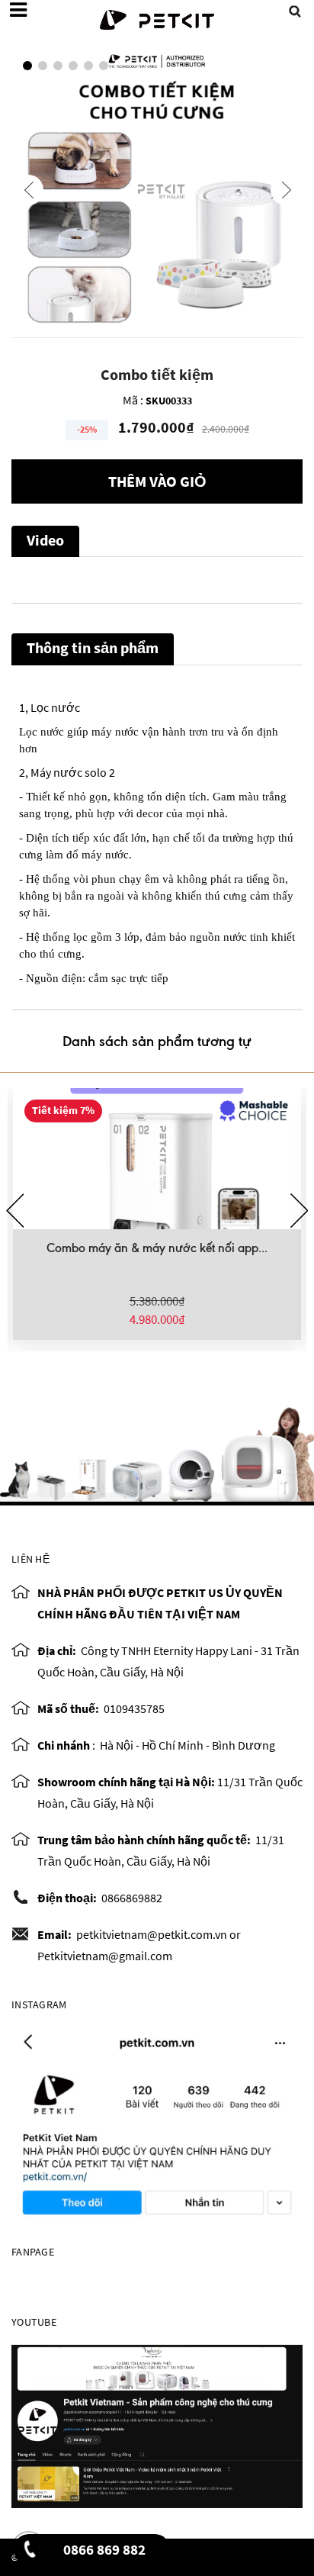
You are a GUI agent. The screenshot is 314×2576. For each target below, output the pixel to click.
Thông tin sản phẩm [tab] (93, 647)
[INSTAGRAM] (157, 2123)
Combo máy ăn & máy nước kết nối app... (157, 1248)
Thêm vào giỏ (157, 481)
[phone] (29, 2554)
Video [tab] (45, 540)
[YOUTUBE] (157, 2425)
